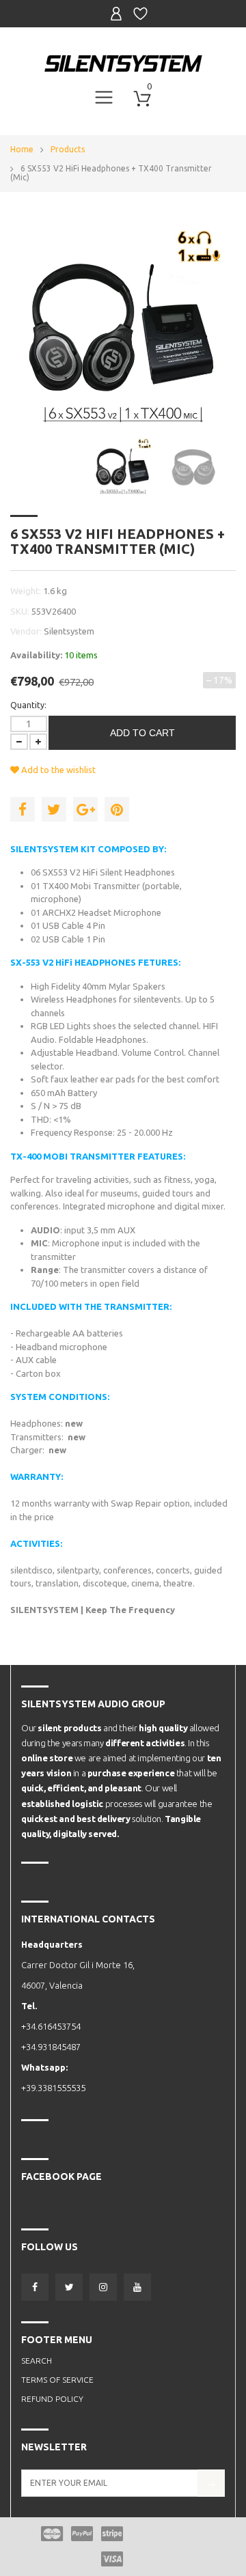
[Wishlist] (140, 14)
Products (68, 149)
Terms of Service (57, 2380)
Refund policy (52, 2399)
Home (22, 149)
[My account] (116, 14)
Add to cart (142, 733)
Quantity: (28, 705)
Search (37, 2361)
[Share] (23, 809)
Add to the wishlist (57, 770)
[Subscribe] (211, 2483)
